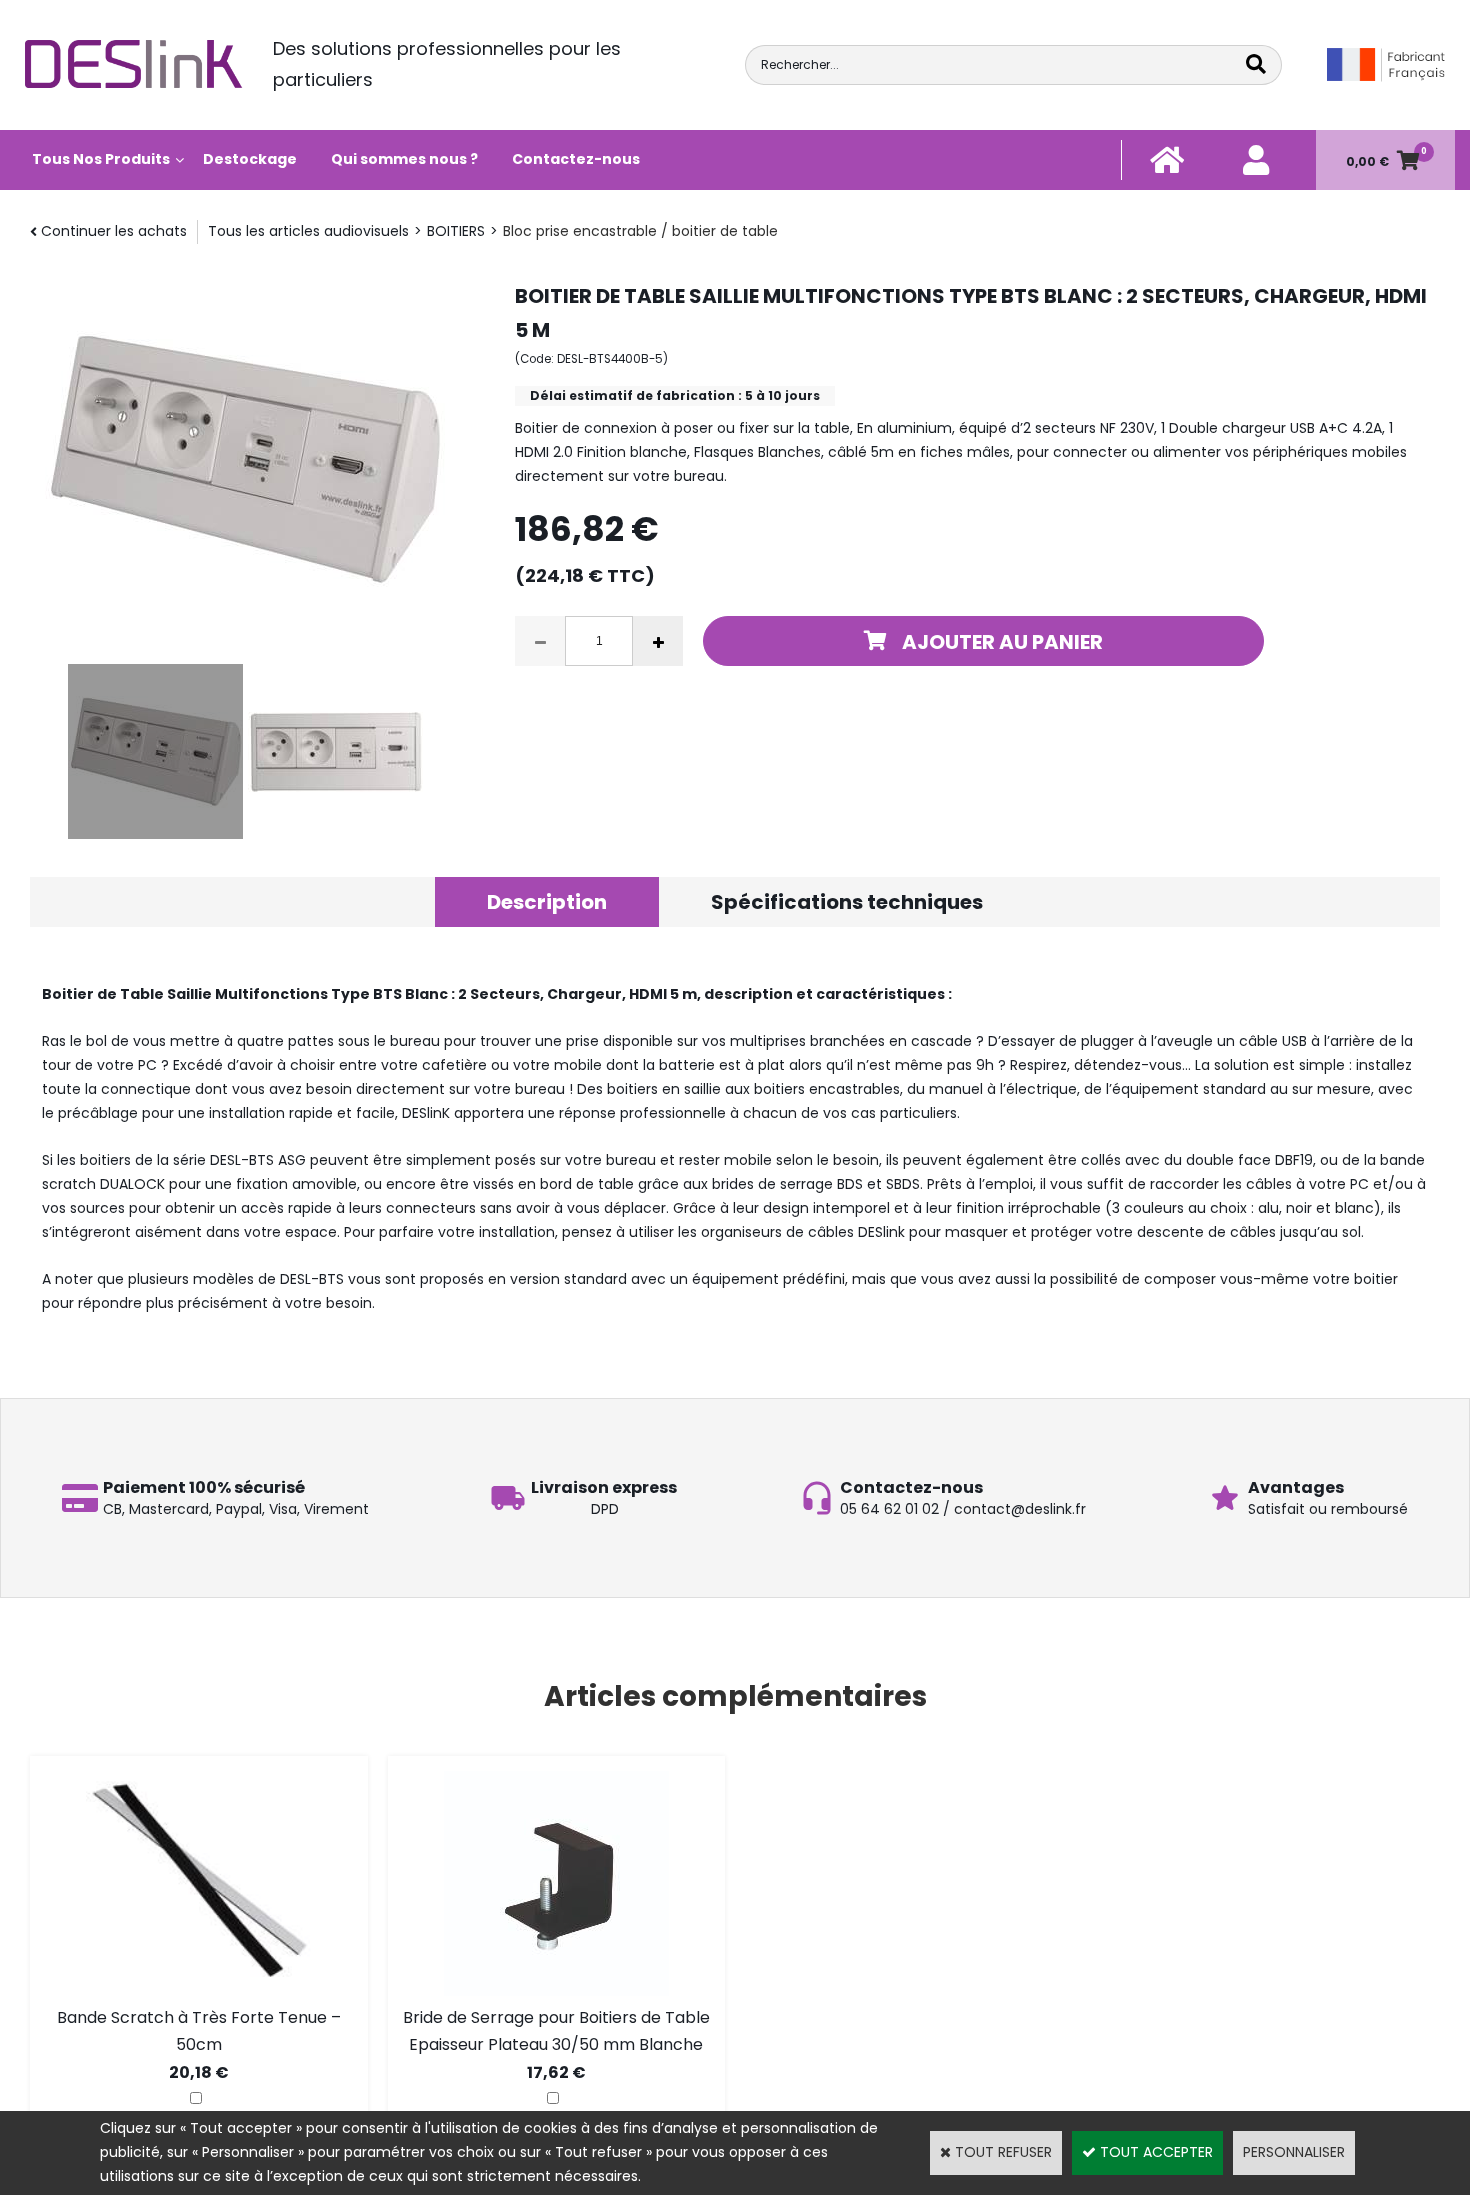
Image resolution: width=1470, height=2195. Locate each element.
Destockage (250, 159)
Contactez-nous (576, 159)
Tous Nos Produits (101, 159)
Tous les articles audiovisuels (308, 231)
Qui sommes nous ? (404, 159)
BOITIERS (456, 231)
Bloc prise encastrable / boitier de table (640, 231)
